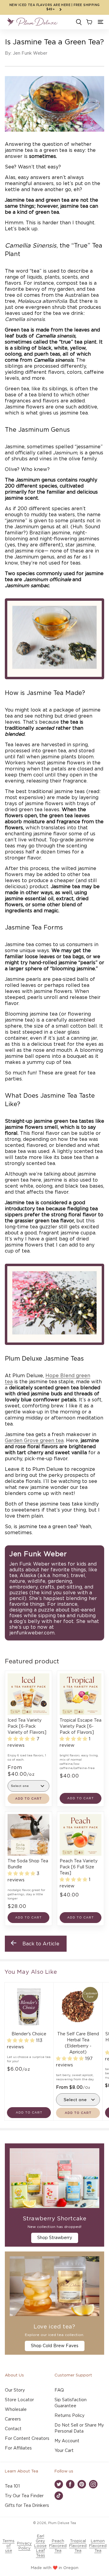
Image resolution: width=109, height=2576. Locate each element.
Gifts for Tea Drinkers (27, 2506)
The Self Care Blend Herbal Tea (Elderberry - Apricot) (78, 2043)
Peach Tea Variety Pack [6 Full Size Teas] (79, 1867)
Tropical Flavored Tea (78, 2546)
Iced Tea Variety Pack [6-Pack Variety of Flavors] (27, 1726)
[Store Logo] (32, 22)
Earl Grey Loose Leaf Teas (40, 2546)
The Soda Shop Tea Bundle (28, 1864)
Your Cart (64, 2451)
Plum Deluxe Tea (62, 2523)
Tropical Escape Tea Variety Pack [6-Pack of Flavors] (81, 1726)
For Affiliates (18, 2448)
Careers (13, 2419)
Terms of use (8, 2546)
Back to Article (41, 1944)
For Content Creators (27, 2439)
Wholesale (16, 2410)
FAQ (59, 2390)
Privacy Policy (24, 2546)
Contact (13, 2429)
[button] (101, 22)
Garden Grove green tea (34, 1441)
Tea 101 (12, 2486)
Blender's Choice (29, 2034)
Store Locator (19, 2400)
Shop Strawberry (55, 2238)
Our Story (15, 2390)
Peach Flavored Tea (58, 2546)
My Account (67, 2441)
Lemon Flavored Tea (98, 2546)
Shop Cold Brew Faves (55, 2346)
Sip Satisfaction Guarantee (71, 2403)
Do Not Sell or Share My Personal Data (79, 2428)
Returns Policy (69, 2416)
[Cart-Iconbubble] (89, 22)
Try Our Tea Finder (24, 2496)
